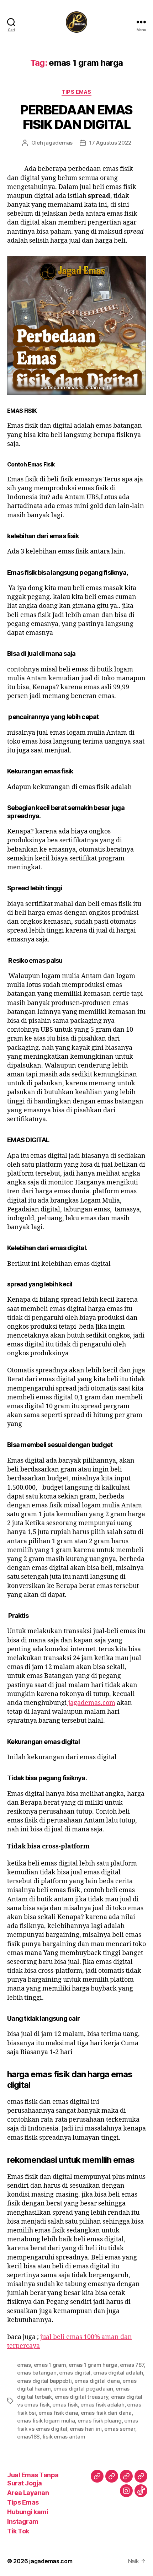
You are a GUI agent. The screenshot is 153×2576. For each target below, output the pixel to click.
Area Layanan (28, 2493)
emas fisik (65, 2405)
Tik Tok (18, 2531)
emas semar (120, 2429)
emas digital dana (97, 2381)
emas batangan (37, 2373)
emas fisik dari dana (106, 2413)
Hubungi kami (28, 2512)
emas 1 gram (50, 2365)
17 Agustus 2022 (110, 143)
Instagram (23, 2521)
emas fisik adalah (102, 2405)
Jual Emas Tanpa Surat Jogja (33, 2479)
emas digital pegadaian (83, 2389)
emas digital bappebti (44, 2381)
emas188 (28, 2437)
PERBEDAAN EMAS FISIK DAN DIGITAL (76, 117)
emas (24, 2365)
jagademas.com (91, 1703)
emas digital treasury (82, 2397)
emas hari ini (86, 2429)
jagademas (58, 143)
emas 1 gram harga (93, 2365)
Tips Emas (76, 92)
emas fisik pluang (100, 2421)
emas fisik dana (58, 2413)
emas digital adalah (118, 2373)
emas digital (75, 2373)
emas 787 (132, 2365)
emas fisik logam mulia (46, 2421)
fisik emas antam (64, 2437)
